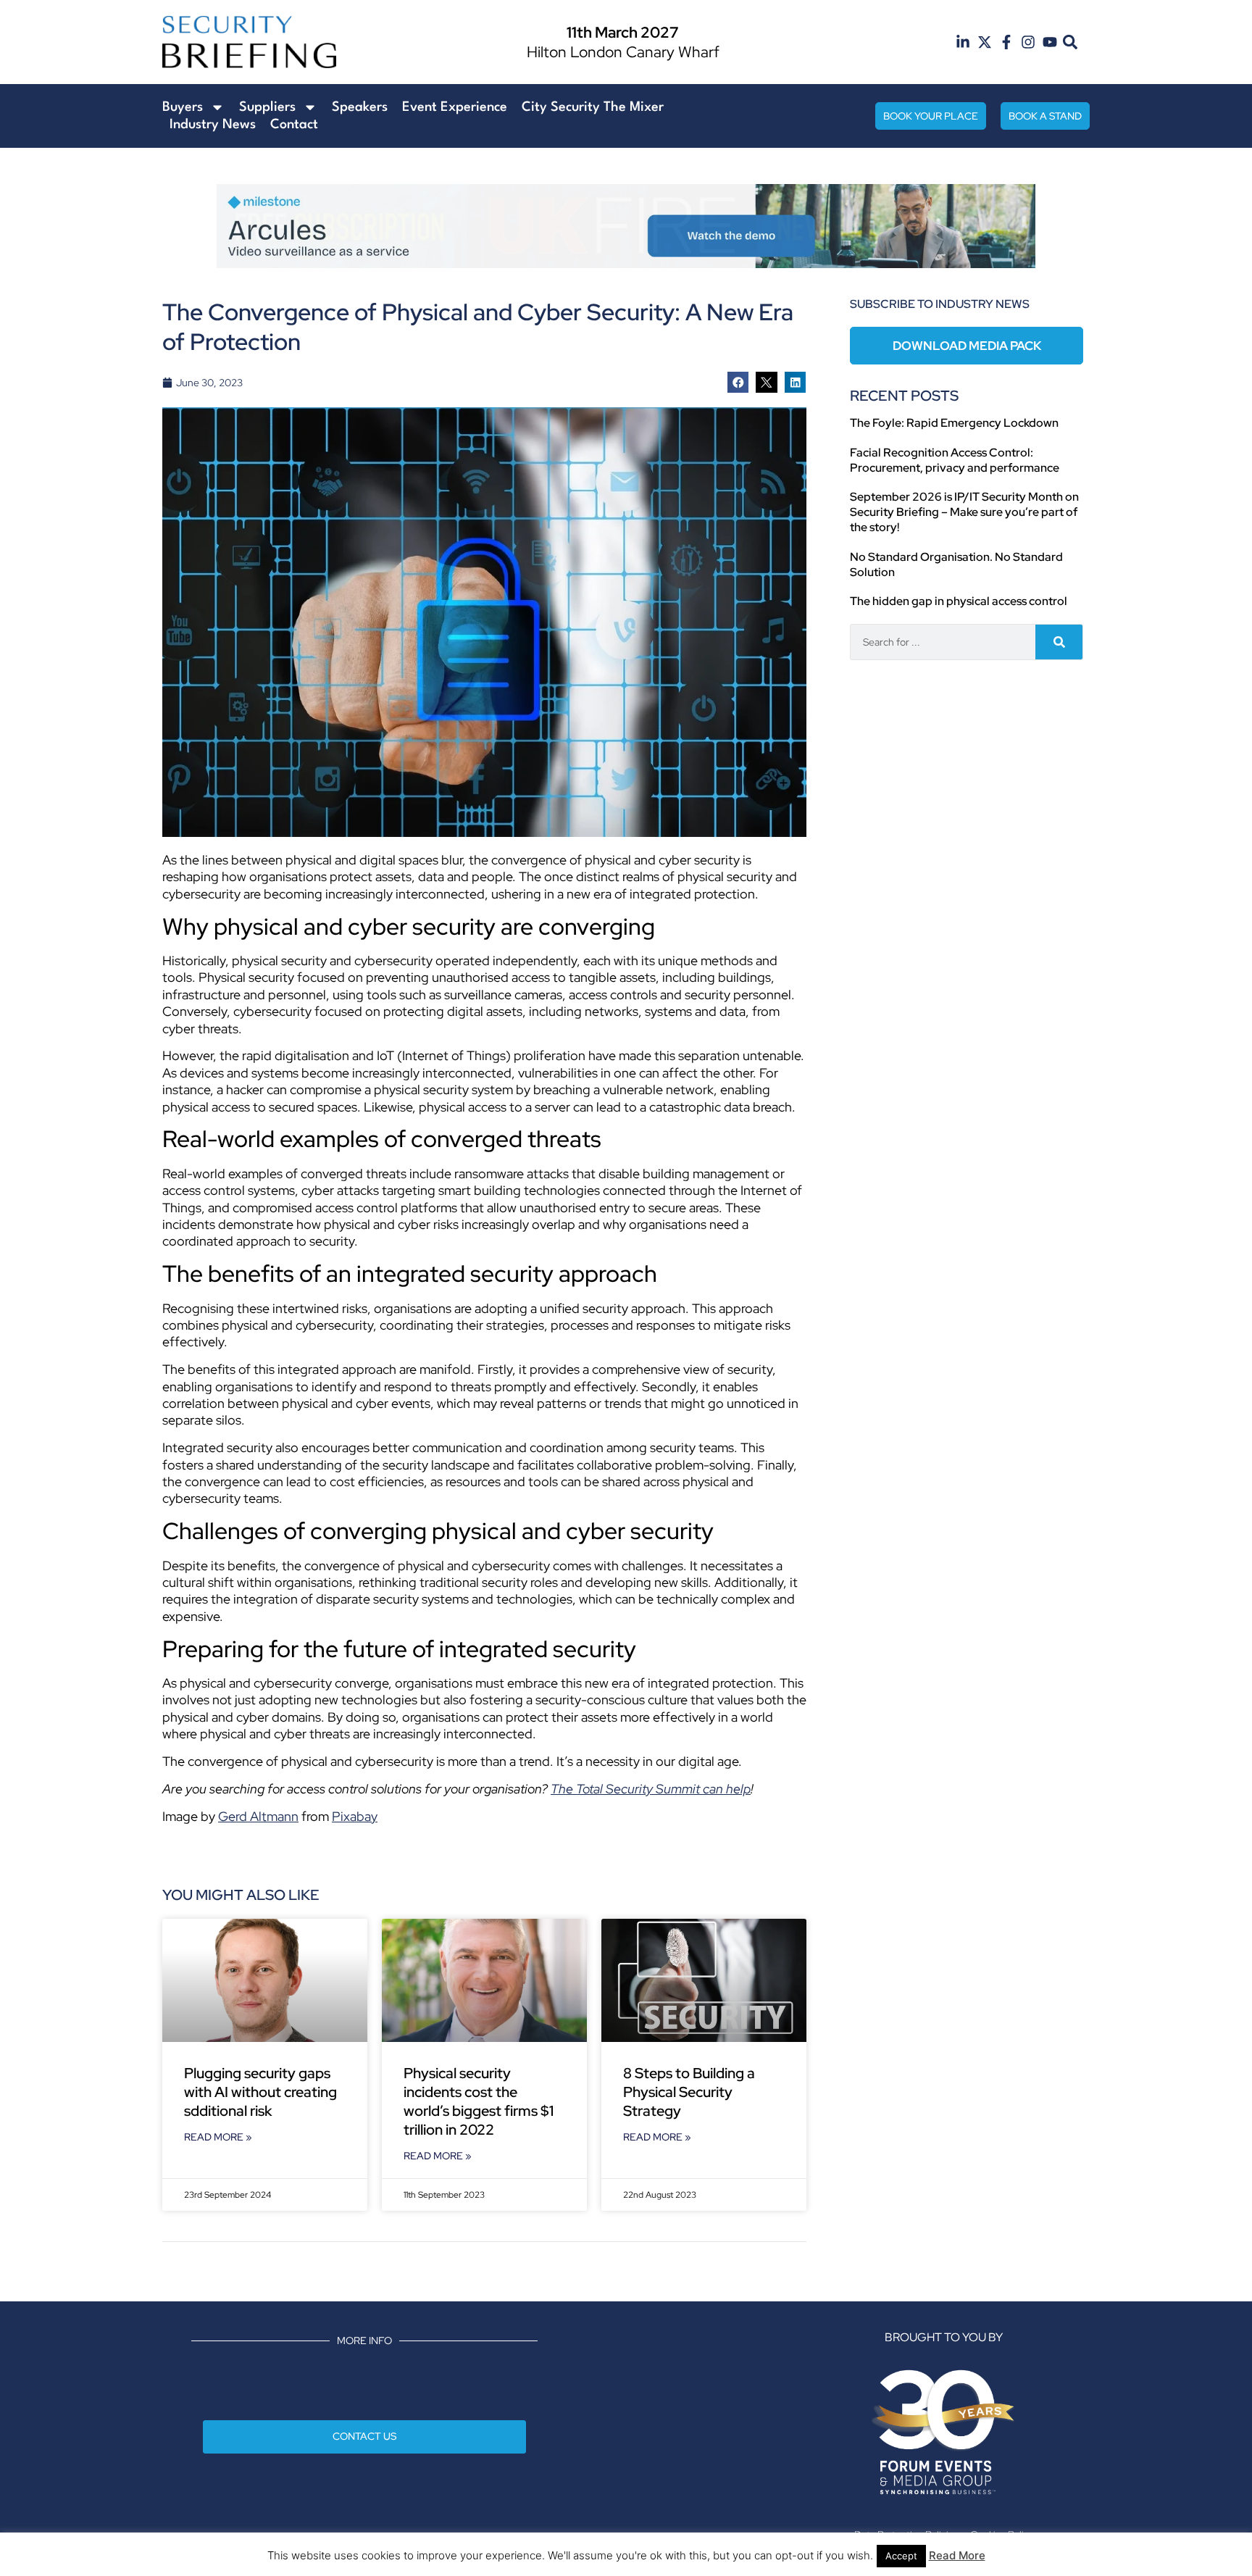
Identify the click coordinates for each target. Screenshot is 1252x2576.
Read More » (218, 2137)
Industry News (213, 125)
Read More (957, 2555)
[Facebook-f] (1006, 42)
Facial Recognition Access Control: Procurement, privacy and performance (955, 460)
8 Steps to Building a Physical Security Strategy (689, 2092)
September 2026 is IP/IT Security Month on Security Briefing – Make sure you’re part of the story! (964, 512)
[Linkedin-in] (963, 42)
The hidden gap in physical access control (959, 601)
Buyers (183, 107)
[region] (626, 226)
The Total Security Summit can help (651, 1789)
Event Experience (455, 107)
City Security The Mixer (593, 107)
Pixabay (355, 1816)
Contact (294, 125)
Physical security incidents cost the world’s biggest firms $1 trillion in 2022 (479, 2101)
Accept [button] (901, 2556)
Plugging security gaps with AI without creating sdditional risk (260, 2092)
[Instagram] (1028, 42)
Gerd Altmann (258, 1816)
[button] (1071, 42)
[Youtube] (1050, 42)
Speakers (360, 107)
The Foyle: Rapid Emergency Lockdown (954, 423)
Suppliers (267, 107)
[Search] (1059, 642)
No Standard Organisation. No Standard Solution (956, 564)
